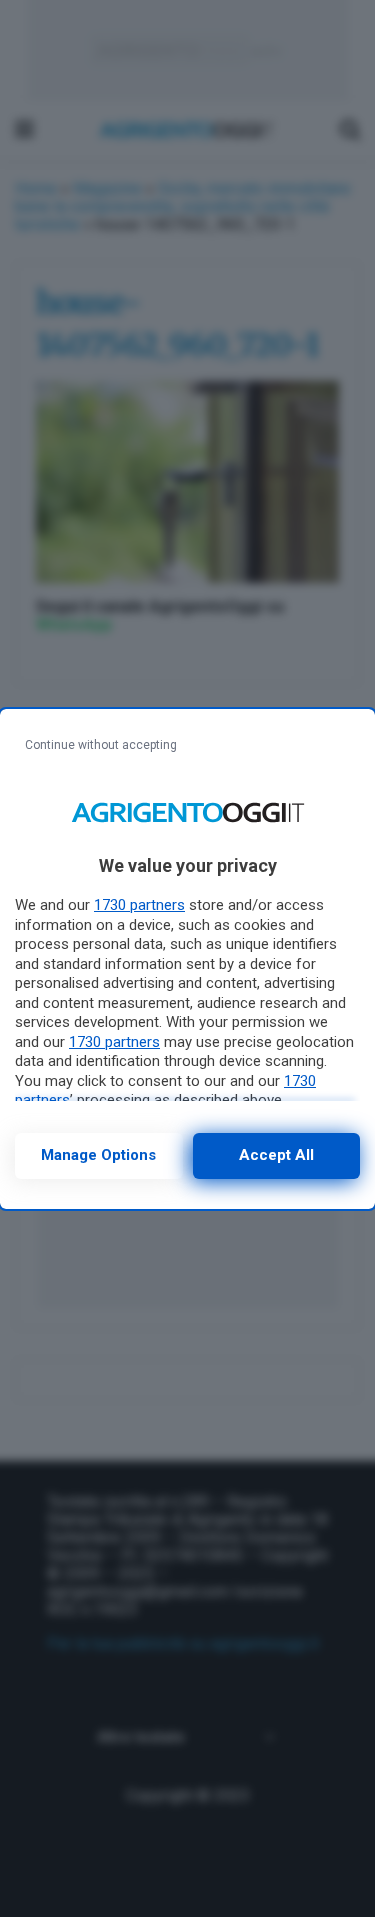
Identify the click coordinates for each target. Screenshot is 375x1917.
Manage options (98, 1155)
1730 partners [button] (139, 905)
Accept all (276, 1155)
